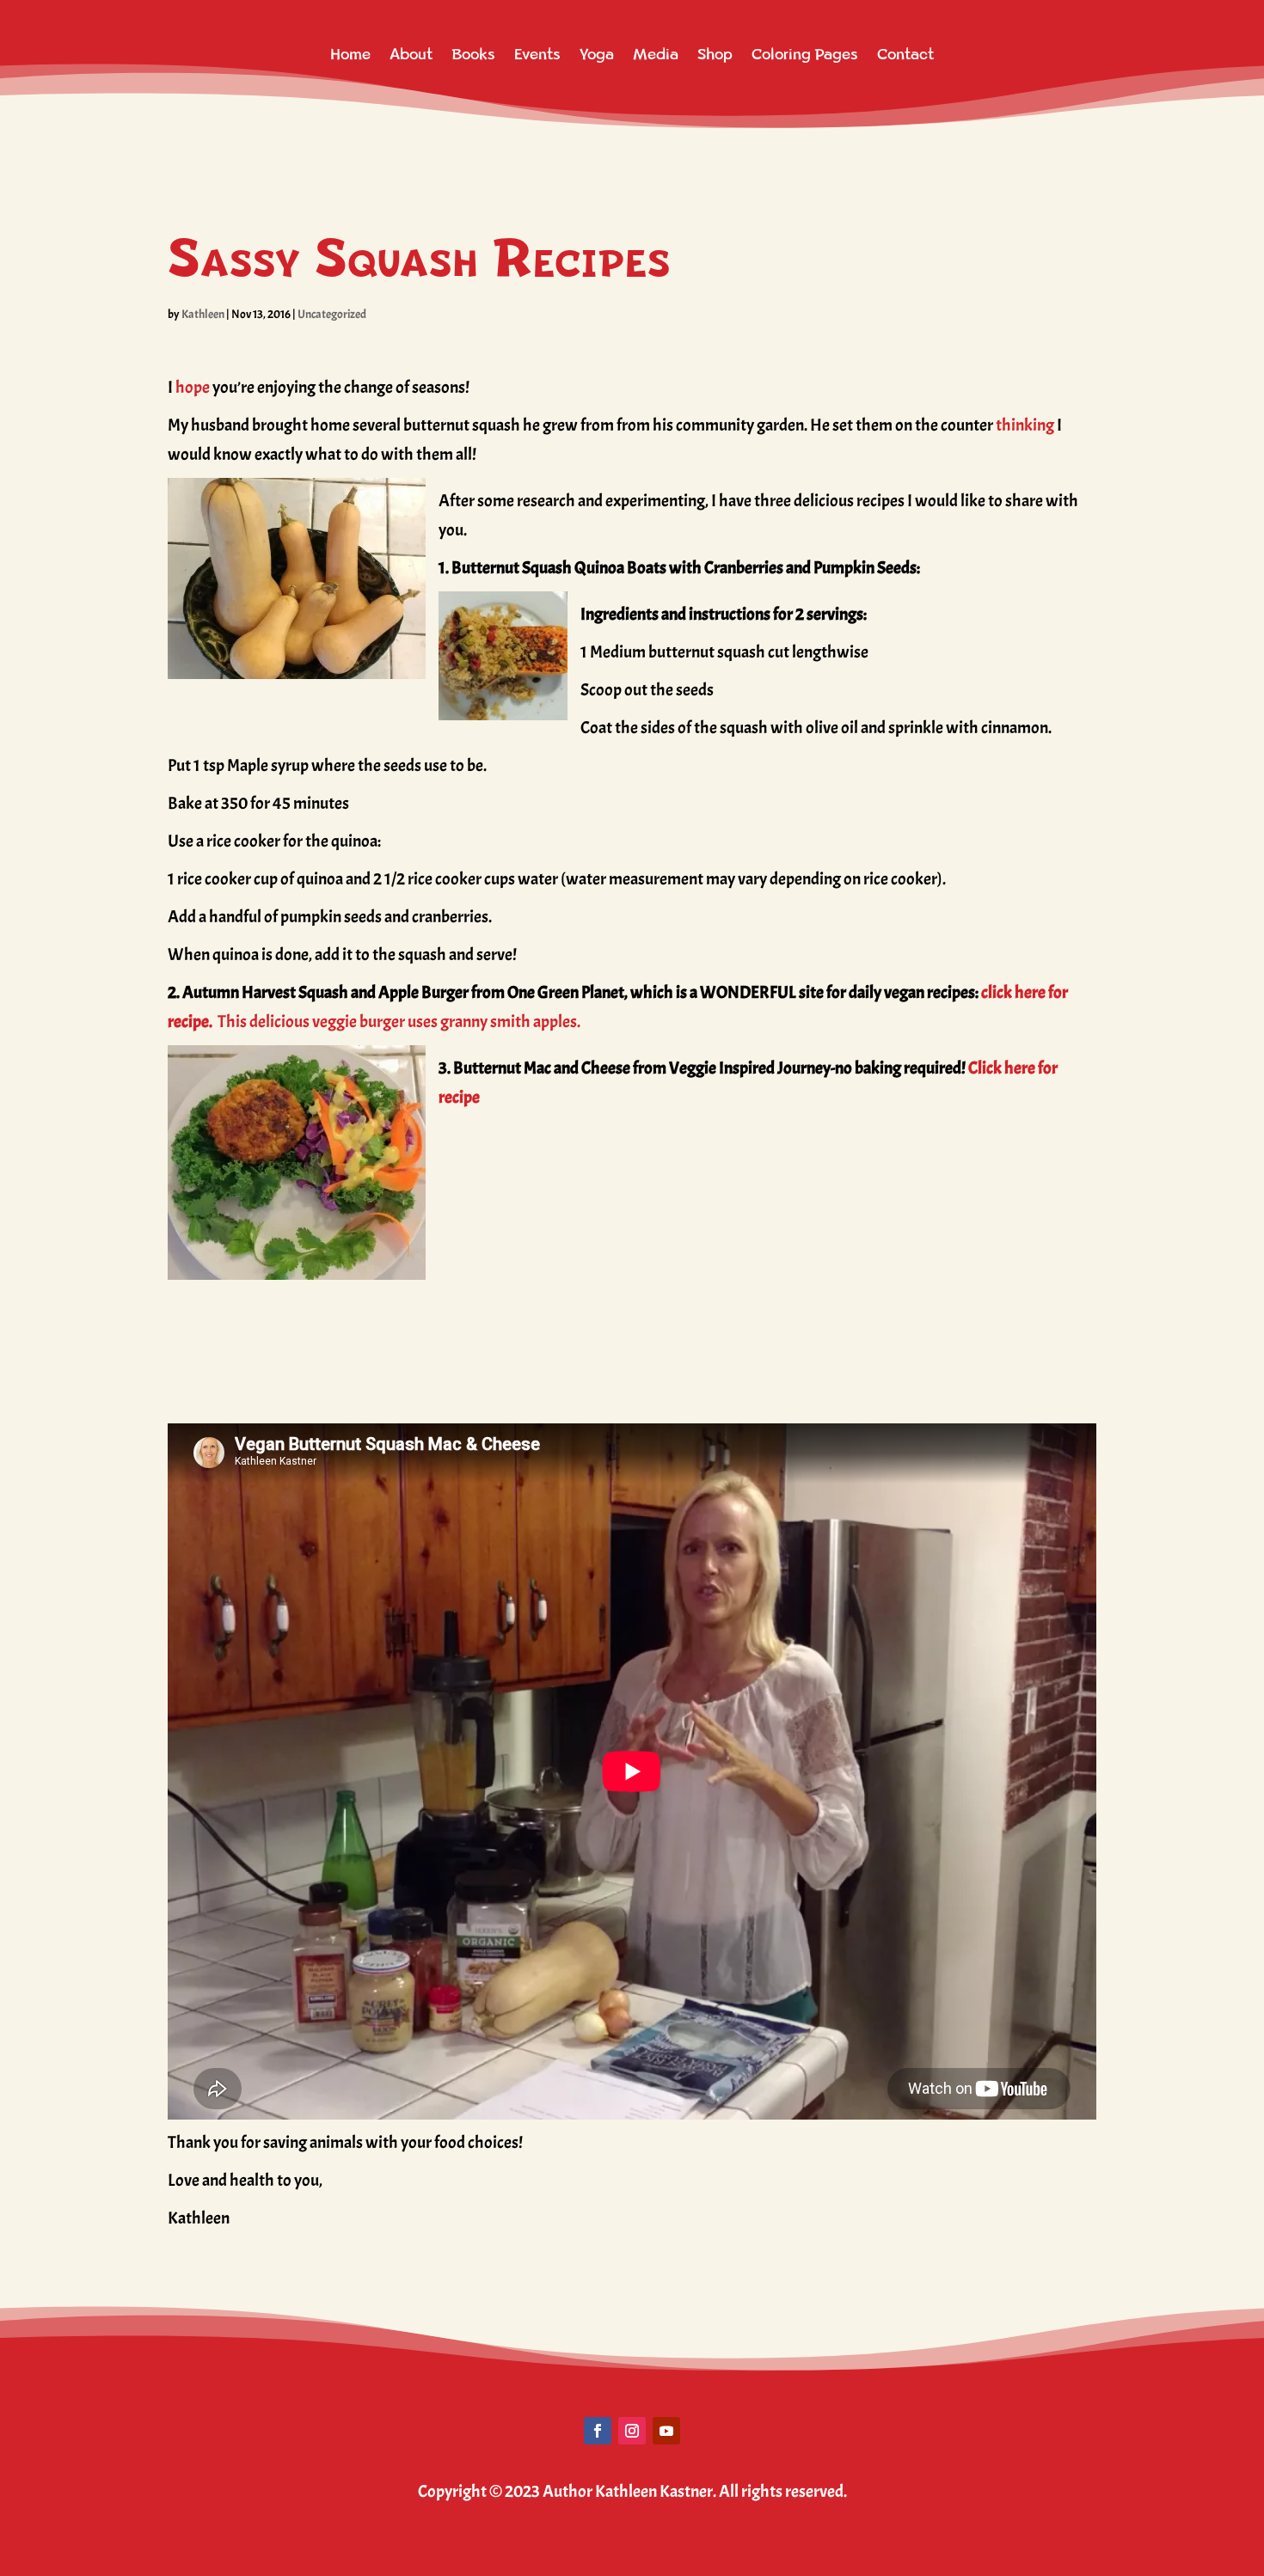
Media (656, 55)
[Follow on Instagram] (632, 2431)
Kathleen (203, 314)
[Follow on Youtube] (666, 2431)
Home (350, 55)
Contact (905, 55)
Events (537, 55)
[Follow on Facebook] (598, 2431)
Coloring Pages (805, 55)
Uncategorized (332, 314)
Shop (715, 55)
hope (193, 387)
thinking (1025, 425)
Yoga (597, 55)
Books (473, 55)
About (411, 55)
